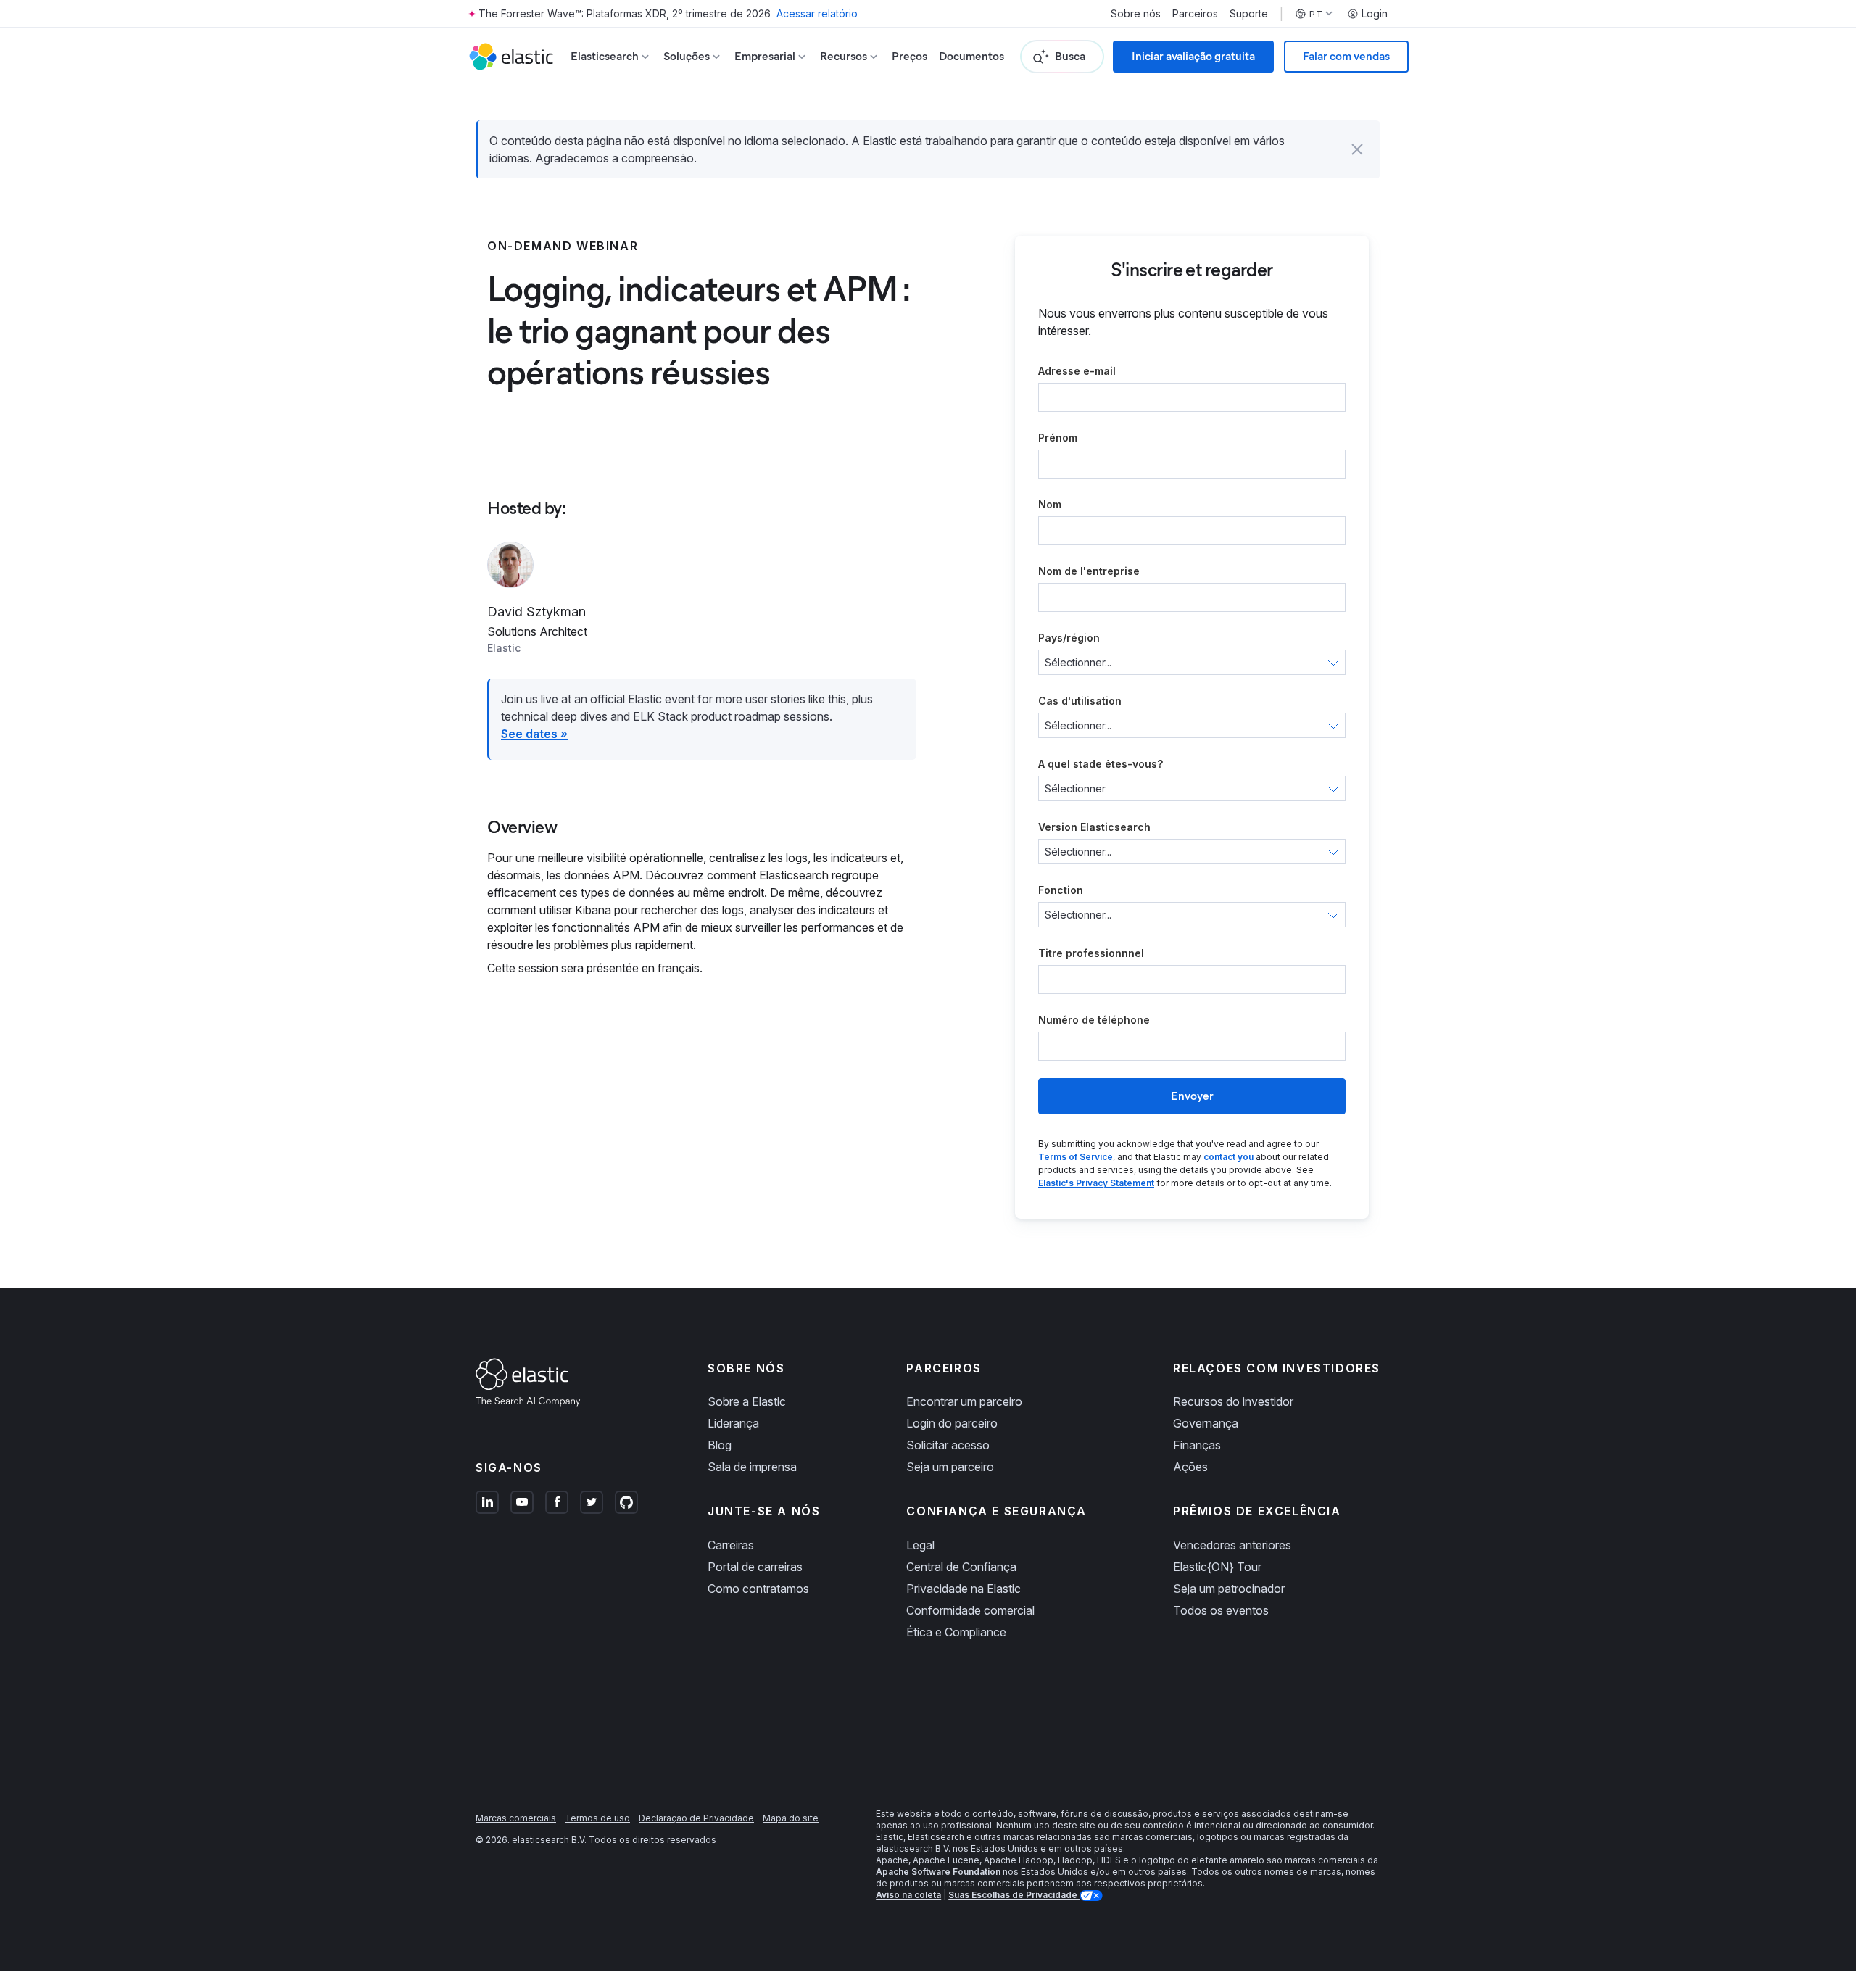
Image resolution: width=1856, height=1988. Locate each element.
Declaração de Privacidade (696, 1818)
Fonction (1061, 890)
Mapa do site (791, 1818)
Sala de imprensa (752, 1467)
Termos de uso (597, 1818)
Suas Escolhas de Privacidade (1014, 1895)
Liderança (733, 1423)
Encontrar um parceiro (964, 1401)
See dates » (534, 734)
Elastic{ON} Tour (1217, 1567)
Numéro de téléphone (1094, 1020)
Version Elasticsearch (1094, 827)
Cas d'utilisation (1080, 701)
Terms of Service (1076, 1157)
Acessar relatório (817, 13)
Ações (1190, 1467)
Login (1375, 14)
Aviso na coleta (908, 1895)
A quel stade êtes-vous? (1101, 764)
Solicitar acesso (948, 1445)
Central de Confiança (961, 1567)
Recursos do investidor (1233, 1401)
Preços (910, 56)
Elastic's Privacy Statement (1096, 1183)
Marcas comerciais (516, 1818)
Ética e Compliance (956, 1632)
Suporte (1249, 14)
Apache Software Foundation (938, 1872)
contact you (1229, 1157)
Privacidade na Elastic (964, 1589)
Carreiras (731, 1545)
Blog (720, 1445)
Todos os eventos (1221, 1610)
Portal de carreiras (755, 1567)
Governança (1206, 1423)
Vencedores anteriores (1232, 1545)
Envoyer (1192, 1096)
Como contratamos (758, 1589)
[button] (1357, 149)
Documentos (971, 56)
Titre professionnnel (1091, 953)
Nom (1050, 504)
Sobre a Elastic (747, 1401)
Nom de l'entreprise (1089, 571)
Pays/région (1069, 638)
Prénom (1058, 438)
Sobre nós (1136, 14)
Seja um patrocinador (1229, 1589)
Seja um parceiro (950, 1467)
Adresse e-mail (1077, 371)
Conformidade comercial (970, 1610)
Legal (920, 1545)
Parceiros (1195, 14)
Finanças (1197, 1445)
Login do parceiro (952, 1423)
